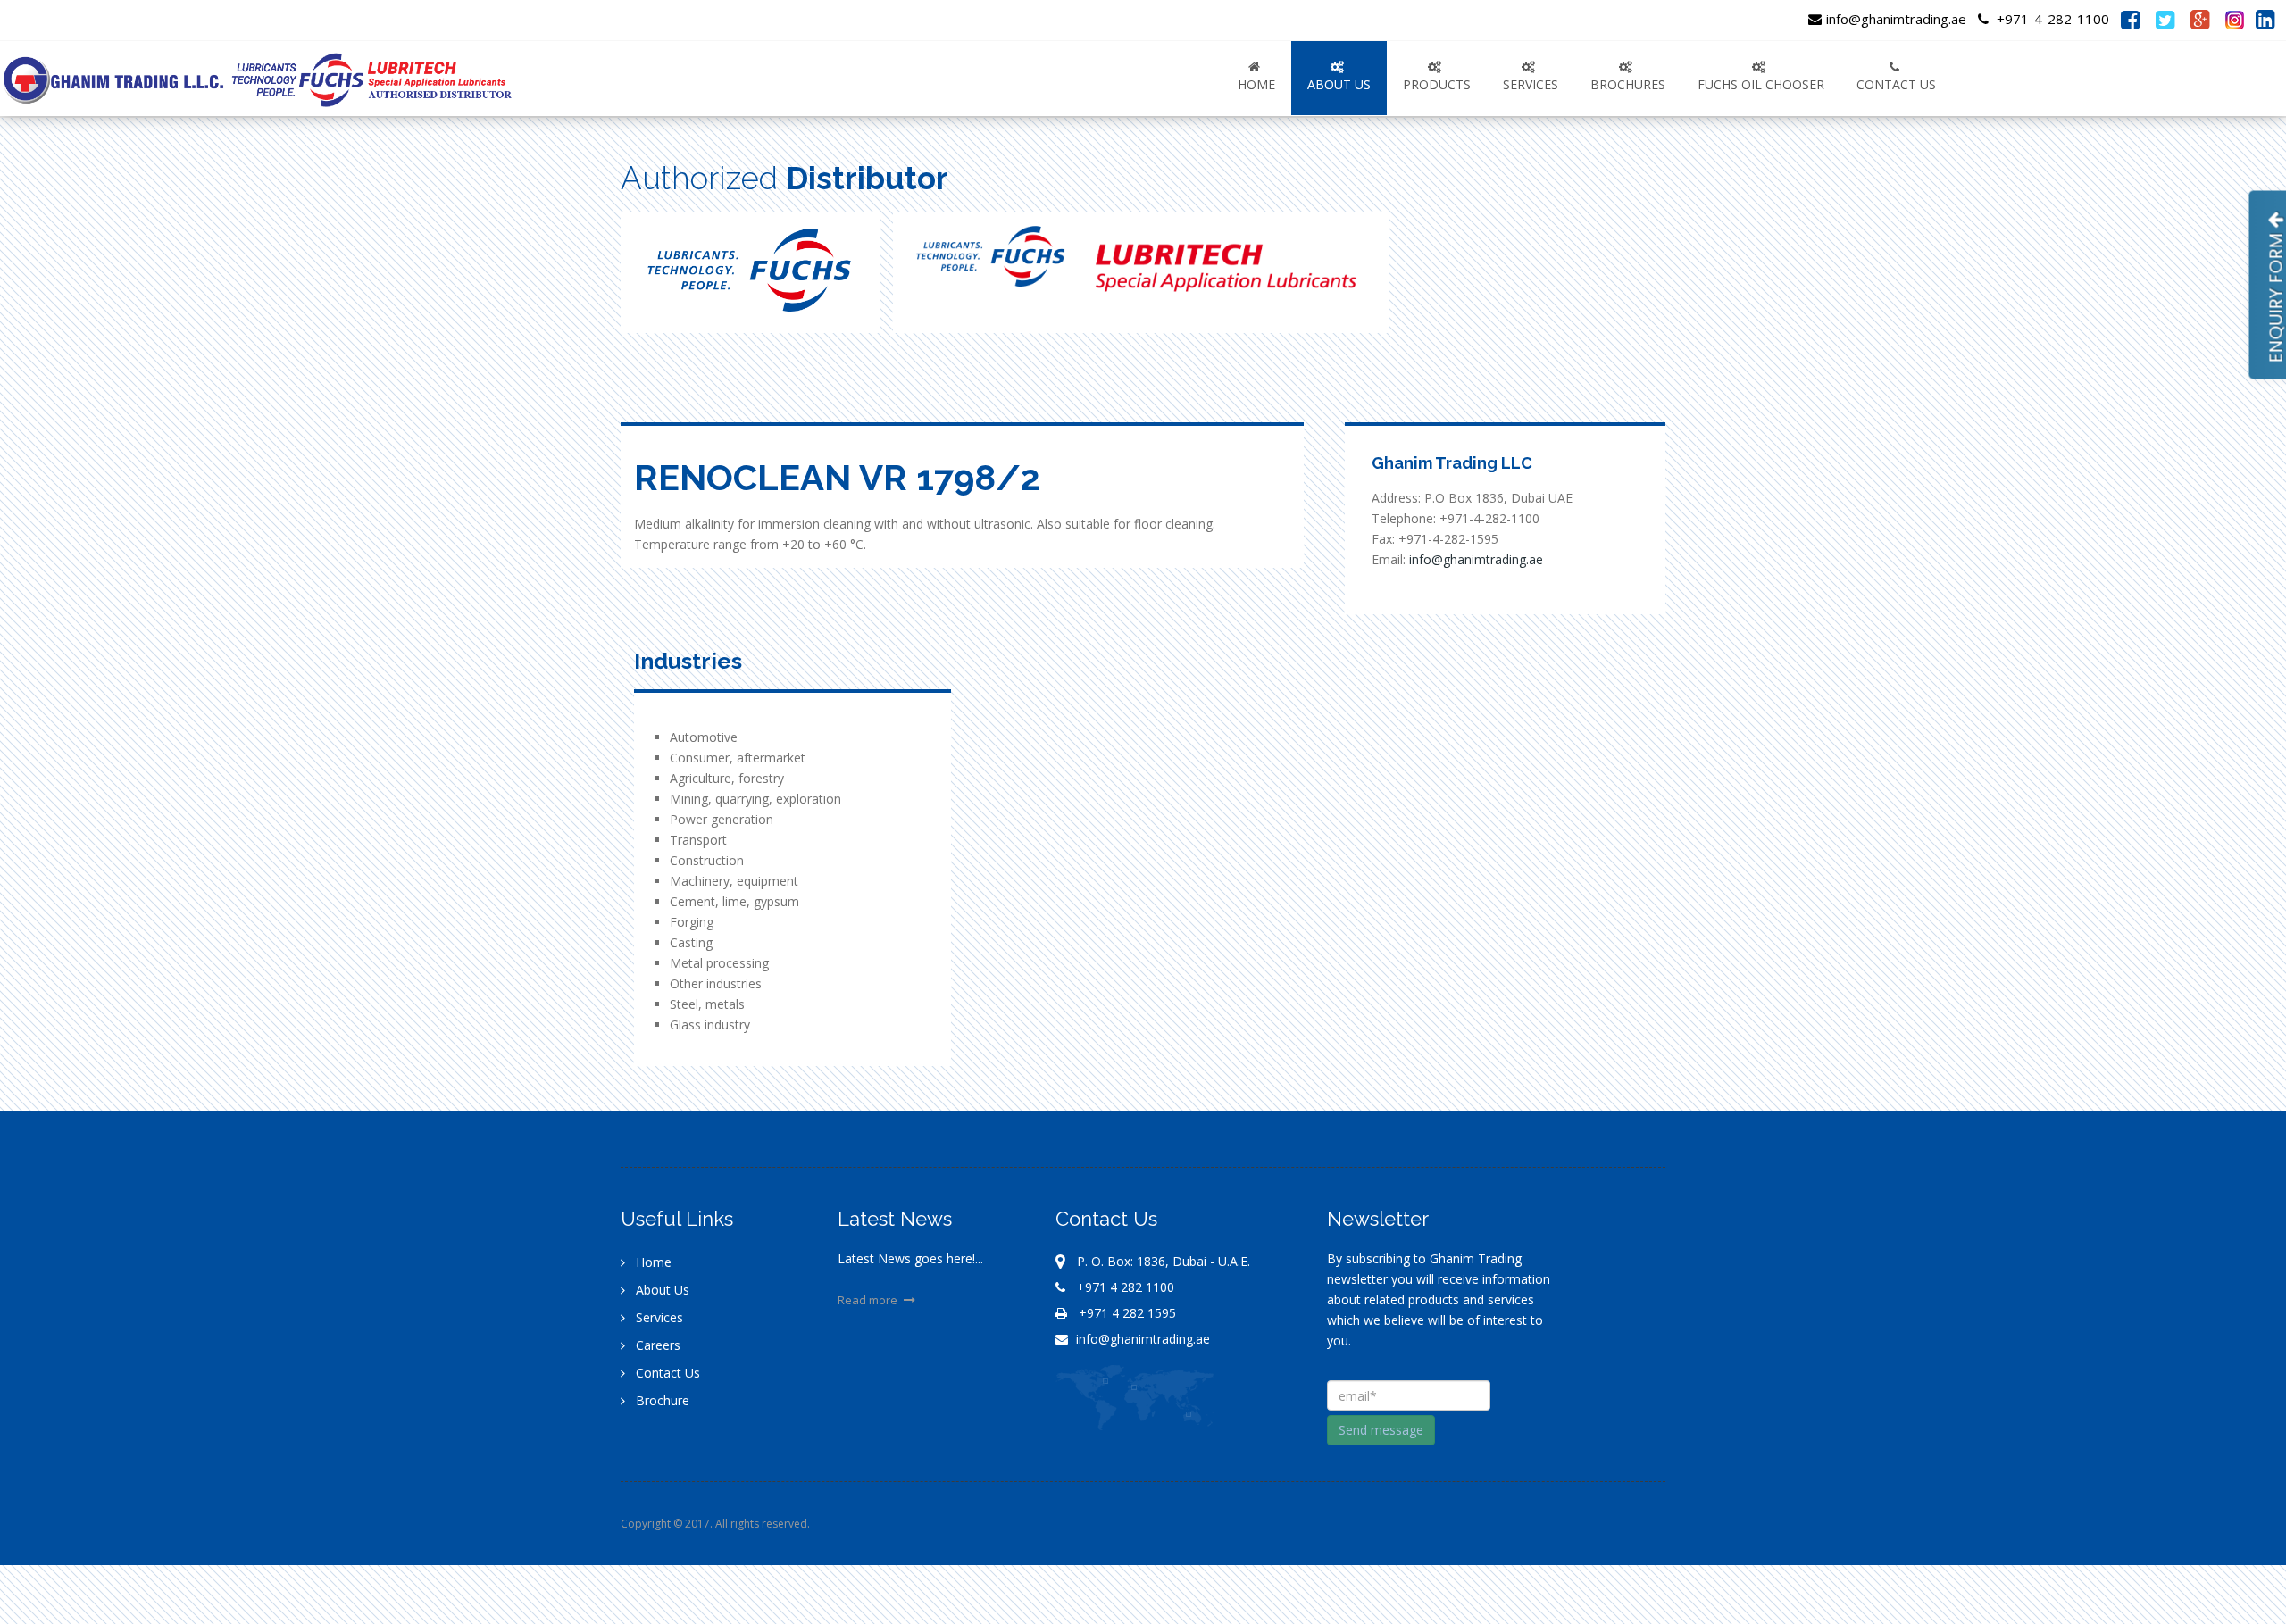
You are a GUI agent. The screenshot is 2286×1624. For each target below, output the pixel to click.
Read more (869, 1300)
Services (658, 1317)
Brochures (1628, 84)
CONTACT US (1896, 84)
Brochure (661, 1400)
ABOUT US (1339, 84)
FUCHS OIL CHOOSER (1761, 84)
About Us (661, 1290)
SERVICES (1531, 84)
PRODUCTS (1437, 84)
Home (1256, 84)
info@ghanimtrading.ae (1896, 19)
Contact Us (666, 1373)
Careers (656, 1345)
